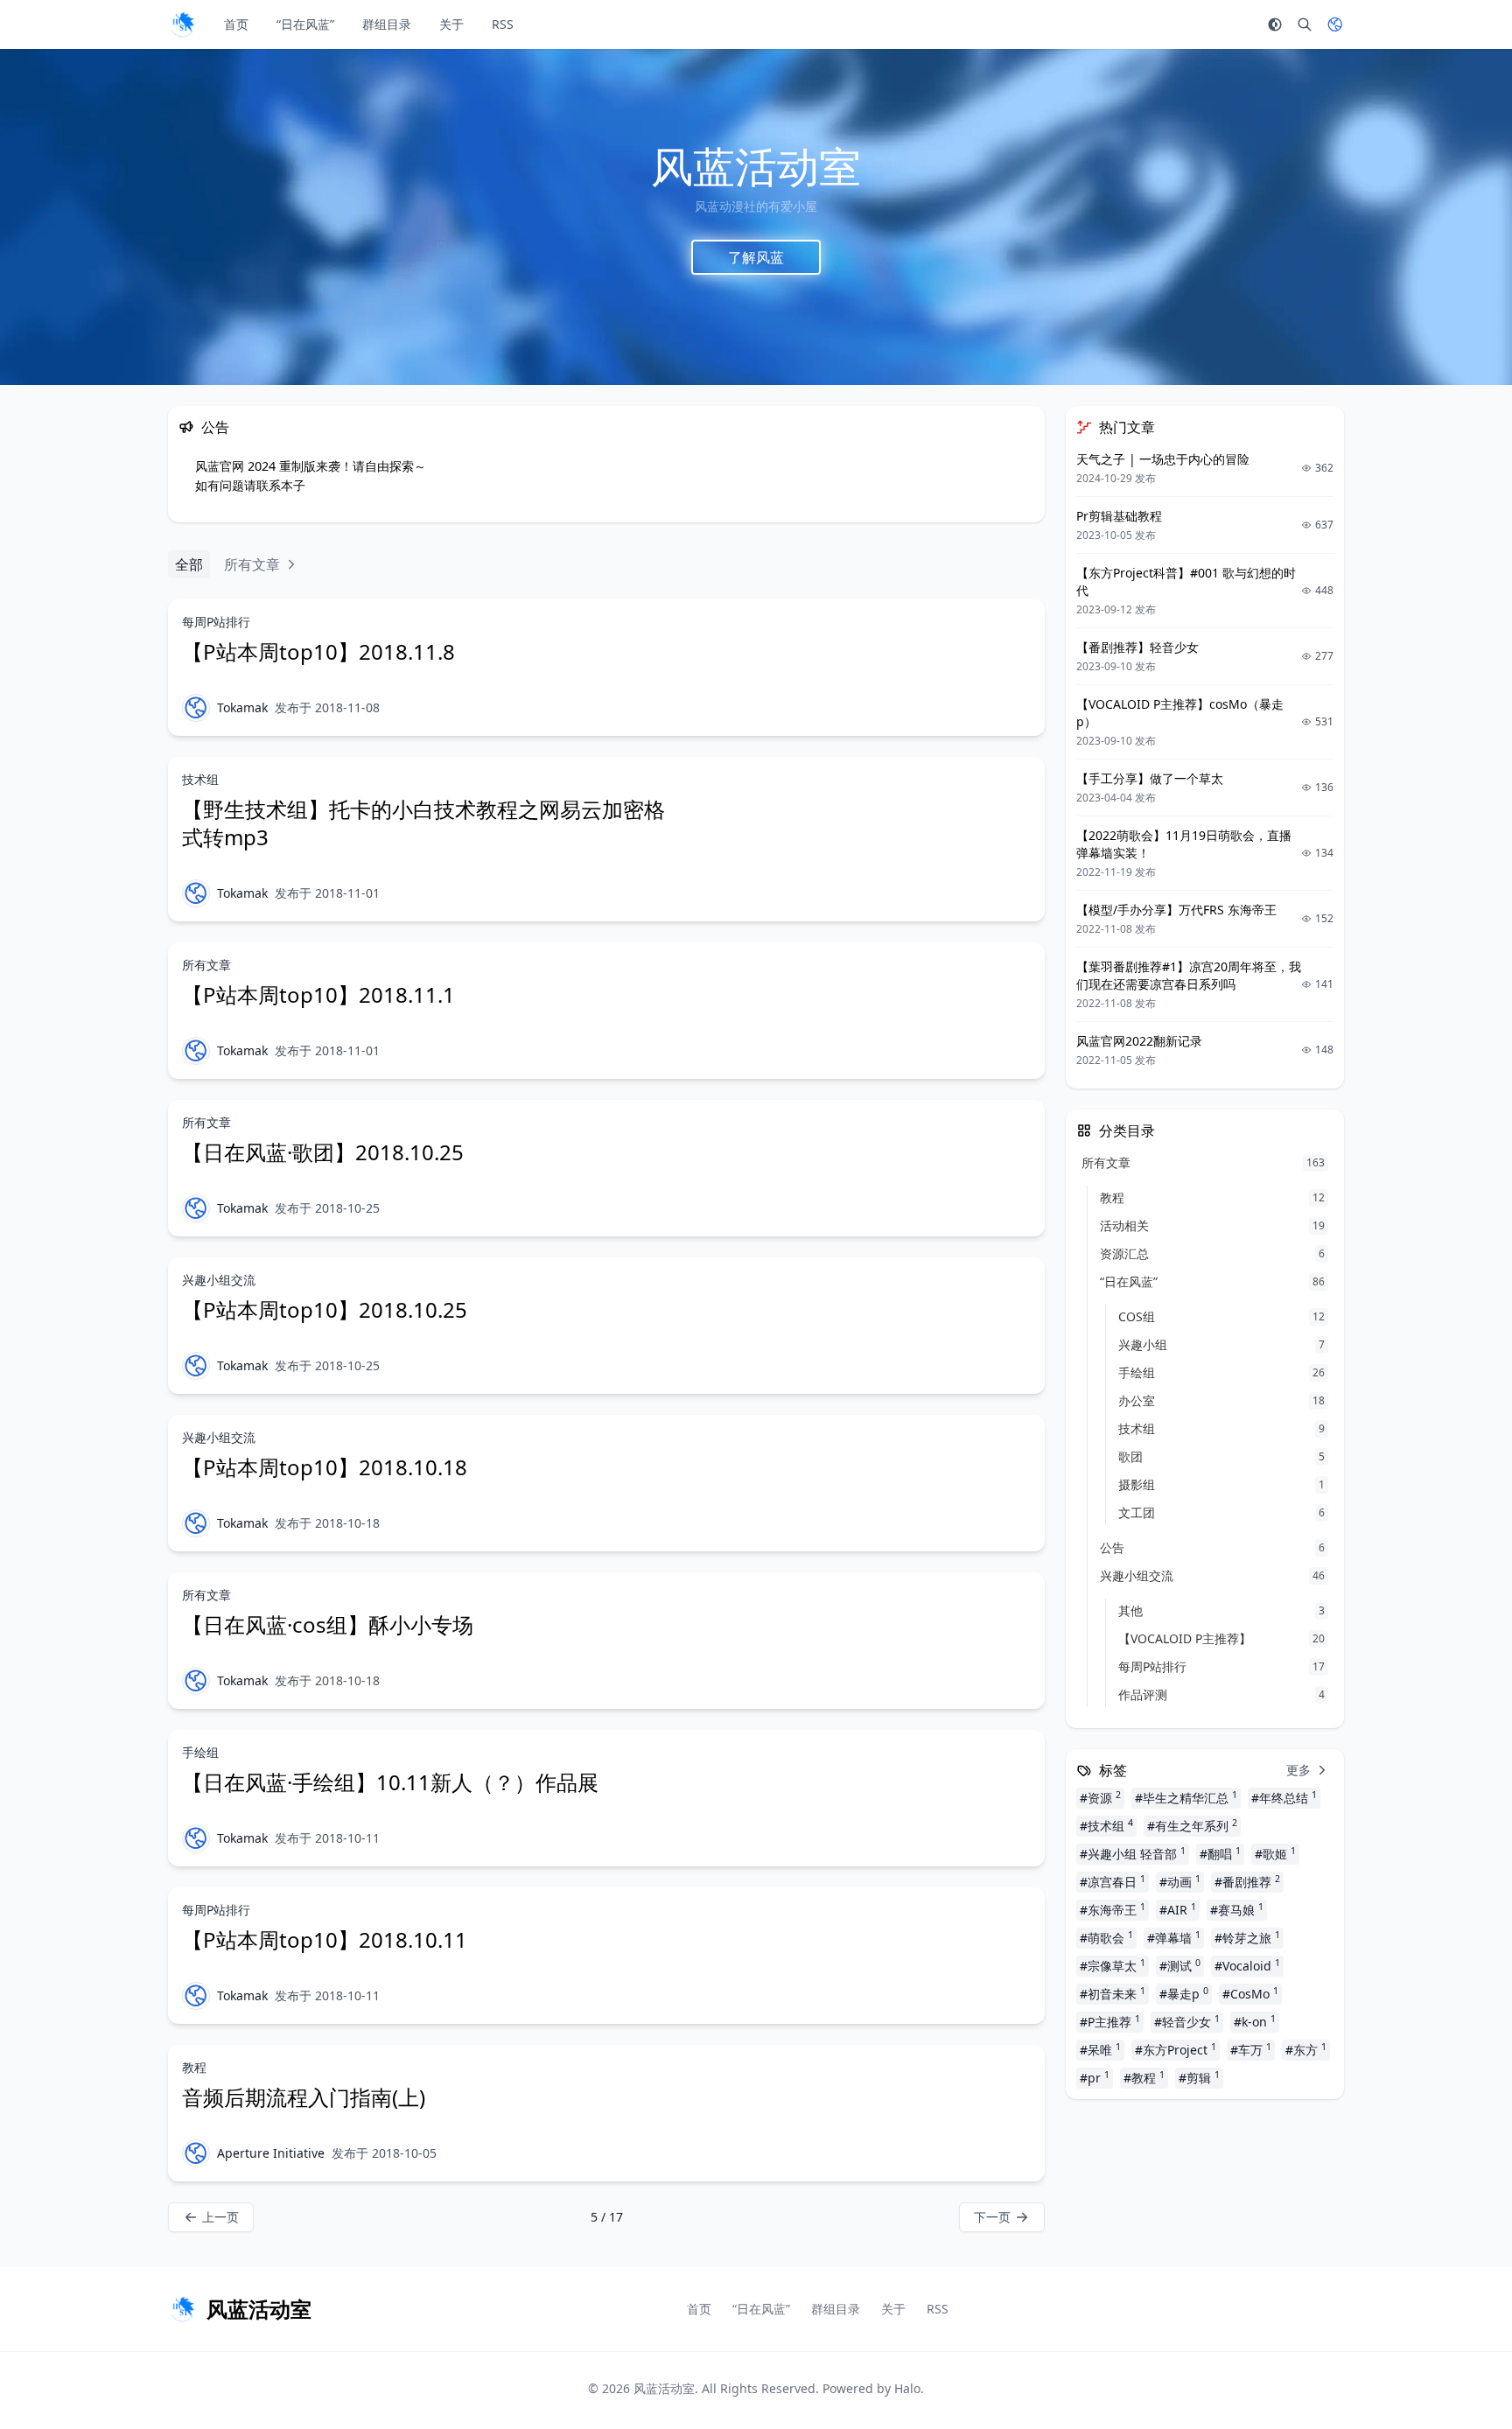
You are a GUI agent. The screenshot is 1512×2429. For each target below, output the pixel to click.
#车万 (1251, 2049)
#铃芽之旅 (1247, 1937)
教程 (194, 2067)
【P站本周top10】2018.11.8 (318, 651)
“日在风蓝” (305, 24)
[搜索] (1305, 24)
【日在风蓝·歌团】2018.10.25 (323, 1152)
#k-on (1255, 2021)
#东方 (1306, 2049)
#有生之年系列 (1192, 1825)
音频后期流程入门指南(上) (304, 2097)
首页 (236, 24)
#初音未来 (1113, 1993)
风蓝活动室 (664, 2388)
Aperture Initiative (271, 2153)
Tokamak (242, 707)
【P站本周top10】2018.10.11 (325, 1939)
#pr (1095, 2077)
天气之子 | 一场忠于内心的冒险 (1163, 459)
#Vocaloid (1247, 1965)
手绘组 (200, 1752)
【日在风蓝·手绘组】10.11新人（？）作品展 (390, 1782)
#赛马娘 (1237, 1909)
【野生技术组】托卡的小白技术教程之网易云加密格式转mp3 (423, 823)
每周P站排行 (216, 622)
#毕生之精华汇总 (1186, 1797)
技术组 (200, 779)
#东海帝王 (1113, 1909)
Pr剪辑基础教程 (1119, 516)
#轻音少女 (1187, 2021)
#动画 (1180, 1881)
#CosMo (1250, 1993)
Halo (907, 2388)
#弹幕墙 (1174, 1937)
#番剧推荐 (1247, 1881)
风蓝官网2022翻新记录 (1139, 1041)
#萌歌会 (1106, 1937)
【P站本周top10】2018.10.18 (325, 1467)
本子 (293, 485)
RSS (503, 24)
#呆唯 (1100, 2049)
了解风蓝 (756, 257)
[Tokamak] (196, 708)
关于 (451, 24)
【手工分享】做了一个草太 (1150, 778)
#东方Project (1176, 2049)
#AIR (1178, 1909)
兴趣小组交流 (219, 1280)
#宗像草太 (1113, 1965)
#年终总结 (1284, 1797)
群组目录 (387, 24)
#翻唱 (1220, 1853)
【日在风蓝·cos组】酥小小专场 (328, 1624)
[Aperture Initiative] (196, 2153)
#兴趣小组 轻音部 (1133, 1853)
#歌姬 (1275, 1853)
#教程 (1144, 2077)
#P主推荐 (1110, 2021)
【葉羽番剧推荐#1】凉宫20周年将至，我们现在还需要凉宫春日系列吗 (1189, 975)
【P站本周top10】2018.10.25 (325, 1309)
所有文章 (206, 965)
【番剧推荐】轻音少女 (1137, 647)
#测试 (1180, 1965)
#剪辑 (1199, 2077)
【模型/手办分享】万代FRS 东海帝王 (1176, 910)
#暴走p (1184, 1993)
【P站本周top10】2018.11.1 (318, 994)
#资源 (1100, 1797)
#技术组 (1106, 1825)
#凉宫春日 (1113, 1881)
